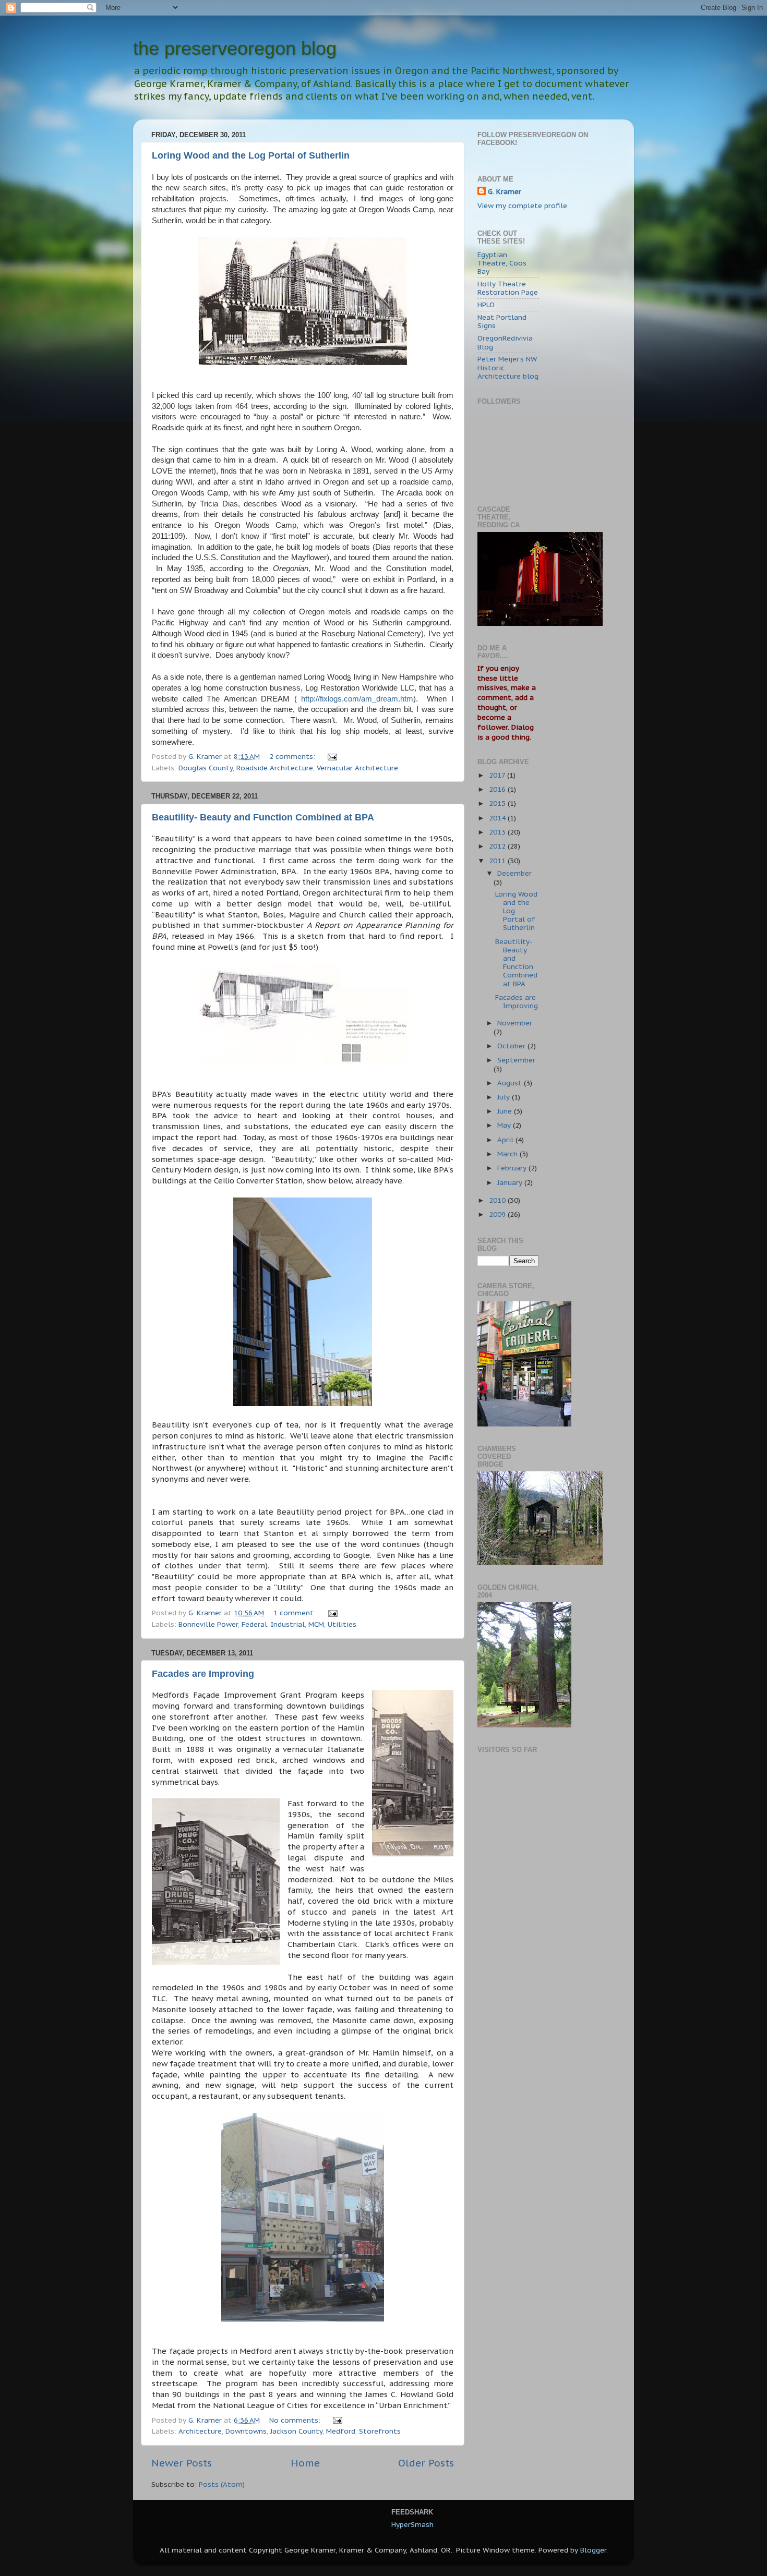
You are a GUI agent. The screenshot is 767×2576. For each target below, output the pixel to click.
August (511, 1083)
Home (305, 2463)
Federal (254, 1624)
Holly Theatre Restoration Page (508, 288)
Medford (341, 2431)
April (506, 1140)
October (512, 1046)
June (506, 1111)
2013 (498, 832)
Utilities (342, 1624)
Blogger (593, 2550)
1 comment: (296, 1613)
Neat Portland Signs (502, 321)
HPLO (486, 305)
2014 (498, 818)
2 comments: (293, 756)
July (505, 1097)
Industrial (288, 1624)
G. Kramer (505, 191)
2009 (498, 1214)
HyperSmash (412, 2524)
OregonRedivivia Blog (505, 342)
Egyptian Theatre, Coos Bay (502, 263)
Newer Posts (182, 2463)
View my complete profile (522, 205)
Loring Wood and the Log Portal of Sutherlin (251, 155)
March (508, 1154)
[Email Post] (332, 756)
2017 (498, 775)
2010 (498, 1200)
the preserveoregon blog (235, 48)
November (515, 1023)
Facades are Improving (203, 1674)
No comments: (296, 2420)
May (505, 1125)
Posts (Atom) (222, 2484)
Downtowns (246, 2431)
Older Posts (426, 2463)
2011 (498, 861)
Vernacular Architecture (357, 768)
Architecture (200, 2431)
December (514, 873)
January (511, 1182)
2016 (498, 789)
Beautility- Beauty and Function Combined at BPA (263, 817)
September (516, 1060)
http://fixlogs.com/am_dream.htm (357, 699)
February (513, 1168)
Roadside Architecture (275, 768)
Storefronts (380, 2431)
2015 (498, 803)
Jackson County (296, 2431)
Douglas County (206, 768)
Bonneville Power (208, 1624)
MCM (316, 1624)
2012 (498, 846)
